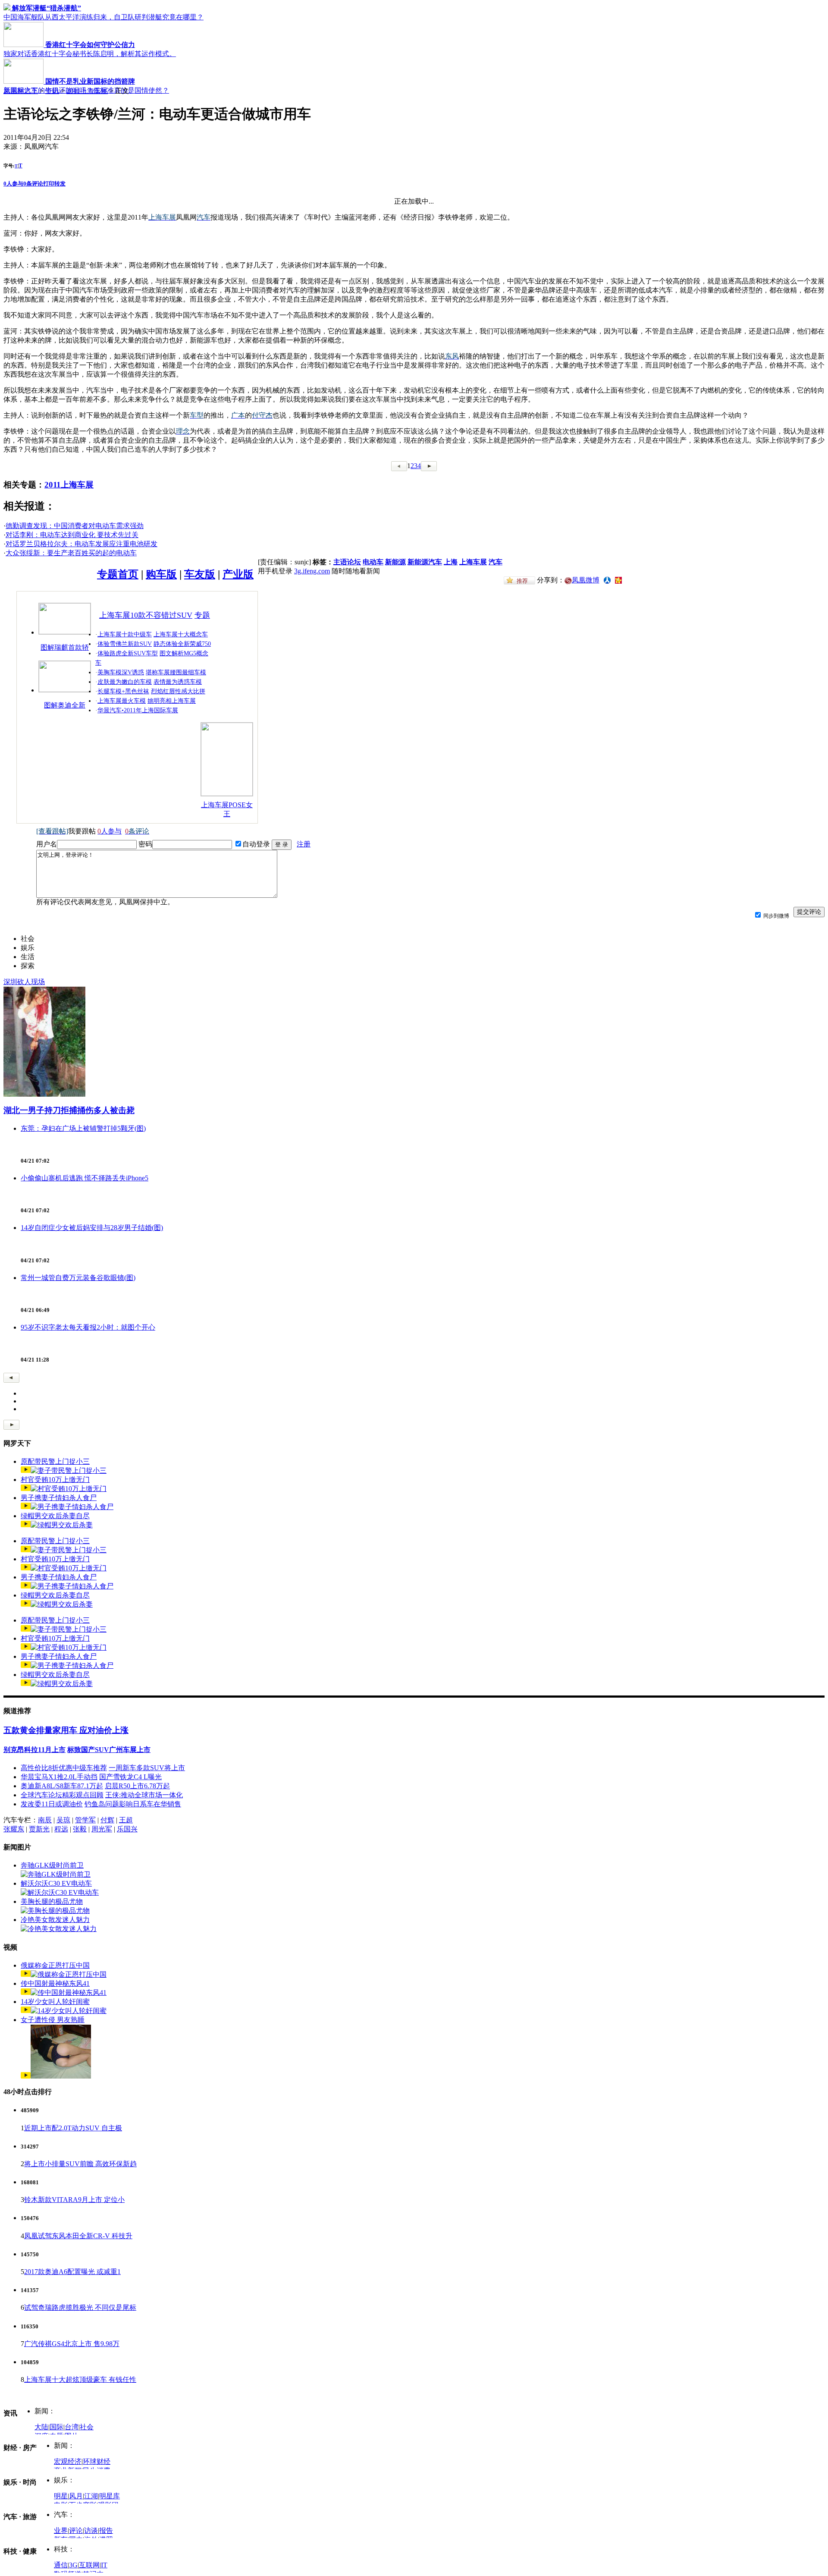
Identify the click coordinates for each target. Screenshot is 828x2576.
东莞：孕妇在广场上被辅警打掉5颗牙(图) (83, 1128)
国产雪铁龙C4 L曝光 (130, 1777)
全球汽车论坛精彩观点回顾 (62, 1795)
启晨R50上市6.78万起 (137, 1786)
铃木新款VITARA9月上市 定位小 (74, 2200)
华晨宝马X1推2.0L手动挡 (59, 1777)
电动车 (373, 562)
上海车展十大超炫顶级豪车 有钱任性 (80, 2379)
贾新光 (39, 1829)
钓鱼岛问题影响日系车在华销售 (133, 1804)
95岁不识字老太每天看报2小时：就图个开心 (88, 1327)
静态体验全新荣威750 (182, 644)
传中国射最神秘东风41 (55, 1983)
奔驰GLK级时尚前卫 (52, 1865)
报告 (106, 2530)
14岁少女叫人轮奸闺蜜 (55, 2002)
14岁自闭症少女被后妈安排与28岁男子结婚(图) (92, 1228)
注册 (304, 844)
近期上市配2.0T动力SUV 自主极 (73, 2128)
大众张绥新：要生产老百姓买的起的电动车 (71, 553)
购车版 (161, 574)
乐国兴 (127, 1829)
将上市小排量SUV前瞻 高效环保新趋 (80, 2164)
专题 (202, 615)
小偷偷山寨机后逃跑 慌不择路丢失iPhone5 (85, 1178)
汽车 (496, 562)
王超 (126, 1820)
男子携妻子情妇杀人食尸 (59, 1498)
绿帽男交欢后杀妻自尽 (55, 1516)
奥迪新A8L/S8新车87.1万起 (62, 1786)
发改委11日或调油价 (52, 1804)
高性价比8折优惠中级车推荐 (64, 1768)
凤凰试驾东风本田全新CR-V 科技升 (78, 2236)
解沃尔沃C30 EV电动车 (56, 1883)
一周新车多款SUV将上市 (147, 1768)
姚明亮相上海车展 (172, 701)
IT (104, 2565)
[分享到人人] (607, 580)
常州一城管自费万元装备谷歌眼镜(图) (78, 1278)
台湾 (72, 2427)
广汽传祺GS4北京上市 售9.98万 (72, 2344)
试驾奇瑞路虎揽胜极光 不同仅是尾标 (80, 2307)
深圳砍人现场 (24, 982)
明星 (61, 2496)
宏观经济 (68, 2461)
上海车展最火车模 (122, 701)
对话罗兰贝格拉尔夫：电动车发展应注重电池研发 (82, 544)
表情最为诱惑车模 (178, 682)
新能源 (395, 562)
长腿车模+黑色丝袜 (123, 691)
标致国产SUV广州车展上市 (109, 1750)
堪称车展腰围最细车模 (176, 672)
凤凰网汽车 (21, 91)
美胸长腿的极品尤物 (52, 1901)
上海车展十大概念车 (181, 634)
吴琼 (63, 1820)
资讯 (52, 91)
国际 (56, 2427)
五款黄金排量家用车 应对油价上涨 (66, 1730)
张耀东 (14, 1829)
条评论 (33, 184)
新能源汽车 (425, 562)
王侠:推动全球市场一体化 (144, 1795)
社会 (87, 2427)
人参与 (13, 184)
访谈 (91, 2530)
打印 (49, 184)
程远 (61, 1829)
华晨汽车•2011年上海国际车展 (138, 710)
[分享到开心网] (618, 580)
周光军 (102, 1829)
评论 (76, 2530)
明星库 (110, 2496)
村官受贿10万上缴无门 (55, 1480)
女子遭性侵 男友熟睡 (53, 2020)
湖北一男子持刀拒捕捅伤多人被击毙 (69, 1110)
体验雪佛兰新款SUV (125, 644)
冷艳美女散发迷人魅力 (55, 1920)
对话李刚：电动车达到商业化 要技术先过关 (72, 535)
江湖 (91, 2496)
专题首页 (118, 574)
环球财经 (97, 2461)
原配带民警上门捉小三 (55, 1461)
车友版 (200, 574)
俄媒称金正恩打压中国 (55, 1965)
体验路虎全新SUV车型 (128, 653)
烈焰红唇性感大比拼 (178, 691)
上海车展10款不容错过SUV (146, 615)
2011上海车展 (87, 91)
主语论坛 (347, 562)
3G (73, 2565)
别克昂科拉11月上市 (34, 1750)
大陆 (41, 2427)
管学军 (85, 1820)
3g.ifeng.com (312, 571)
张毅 (80, 1829)
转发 (60, 184)
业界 (61, 2530)
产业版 (238, 574)
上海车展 (473, 562)
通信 (61, 2565)
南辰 (45, 1820)
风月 (76, 2496)
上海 (451, 562)
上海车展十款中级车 (125, 634)
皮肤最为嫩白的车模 (125, 682)
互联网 (89, 2565)
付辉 (107, 1820)
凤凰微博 (586, 580)
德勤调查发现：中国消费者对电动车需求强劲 (75, 526)
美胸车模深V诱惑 (121, 672)
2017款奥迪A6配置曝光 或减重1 (72, 2272)
